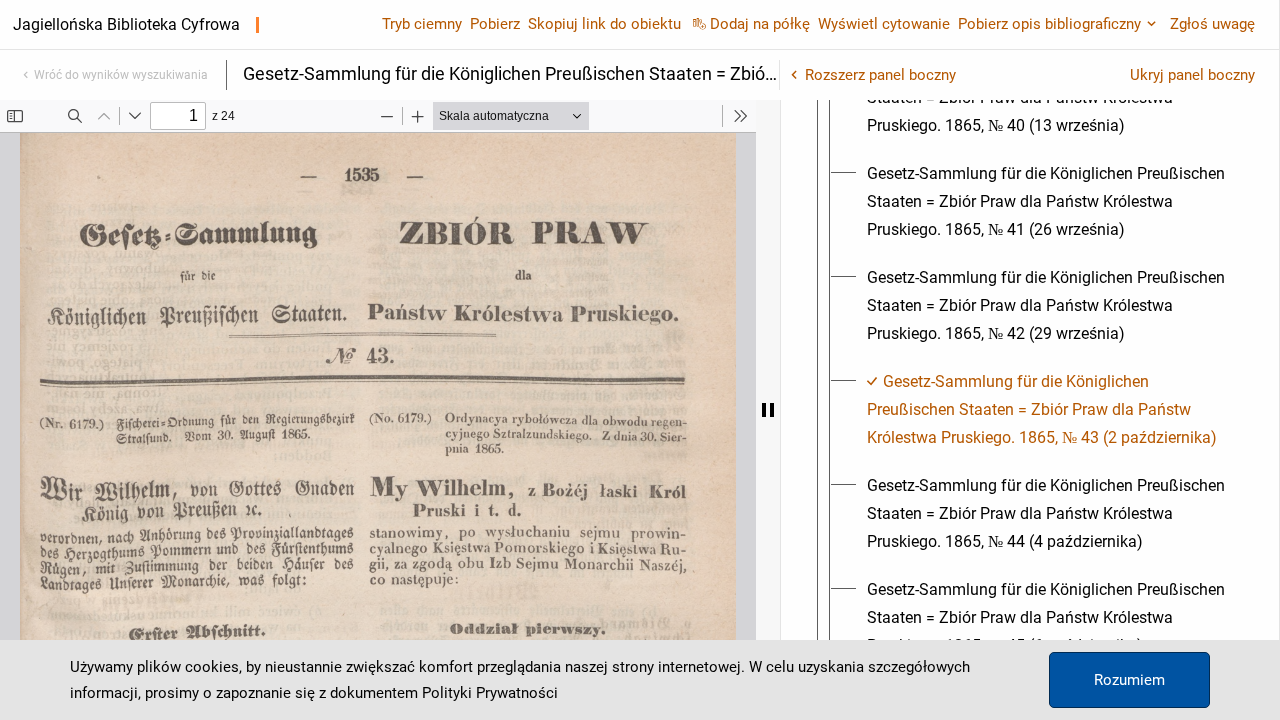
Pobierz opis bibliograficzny (1049, 24)
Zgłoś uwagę (1212, 24)
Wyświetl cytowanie (884, 24)
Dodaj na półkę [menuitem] (760, 24)
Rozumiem (1129, 680)
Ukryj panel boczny (1192, 75)
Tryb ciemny (422, 24)
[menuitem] (1048, 202)
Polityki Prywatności (490, 693)
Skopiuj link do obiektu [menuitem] (604, 24)
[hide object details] (768, 410)
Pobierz (495, 24)
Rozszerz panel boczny (880, 75)
